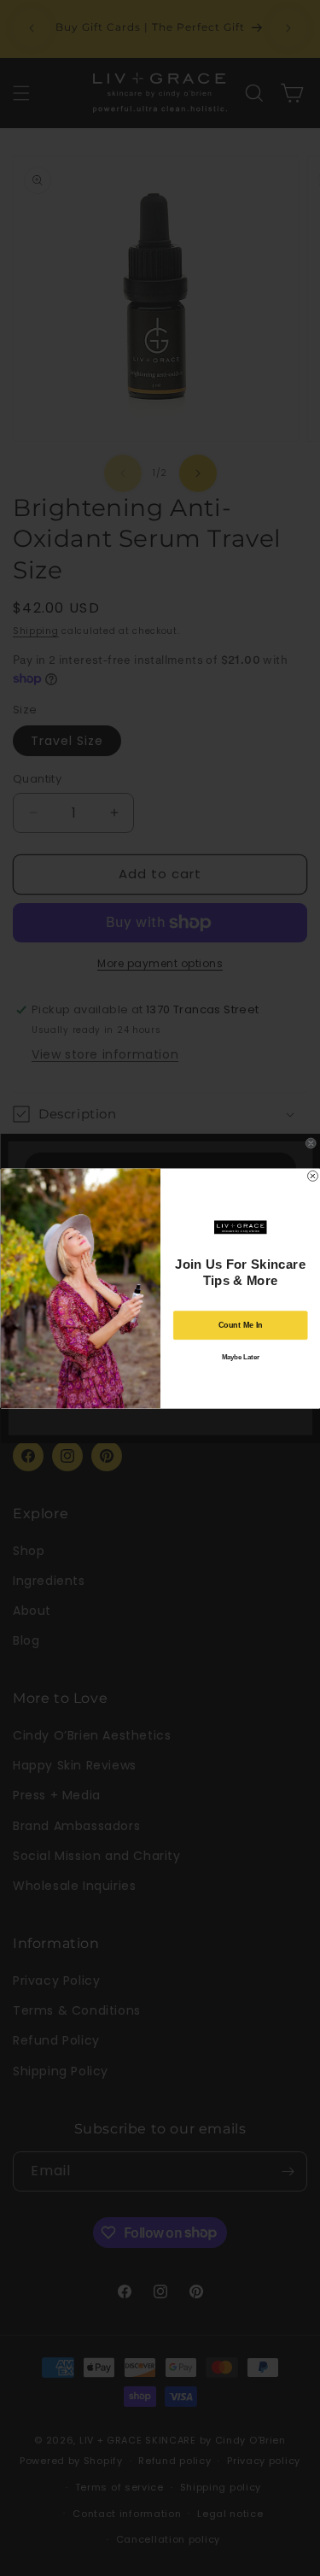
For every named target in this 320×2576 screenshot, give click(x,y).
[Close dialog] (312, 1176)
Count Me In (240, 1324)
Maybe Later (240, 1357)
